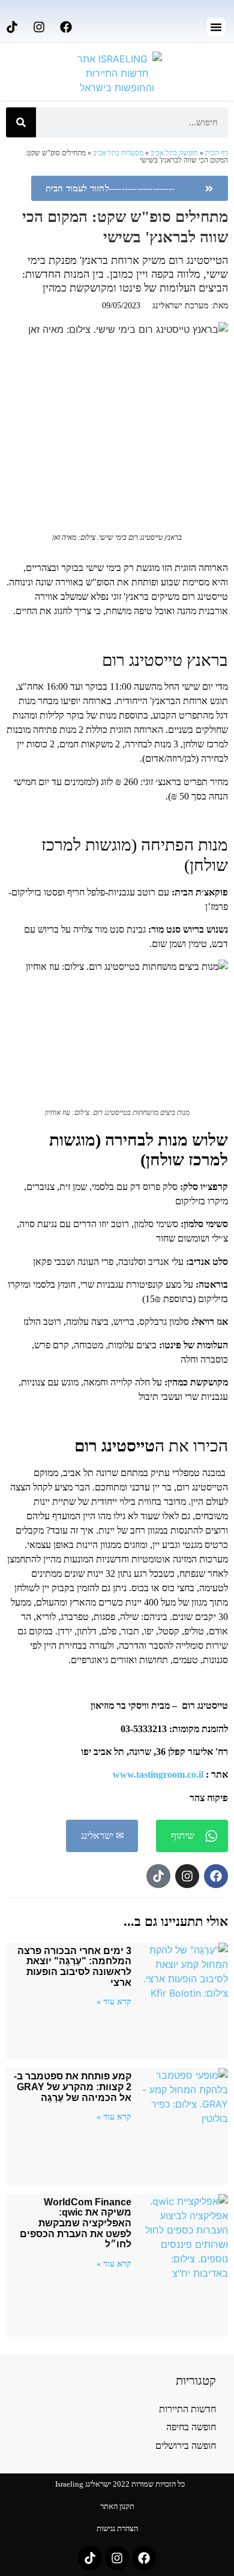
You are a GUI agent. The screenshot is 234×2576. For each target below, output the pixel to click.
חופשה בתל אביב (174, 153)
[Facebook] (66, 27)
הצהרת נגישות (117, 2528)
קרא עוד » (114, 2001)
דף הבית (217, 153)
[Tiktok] (12, 27)
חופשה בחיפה (191, 2427)
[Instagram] (39, 27)
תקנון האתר (117, 2506)
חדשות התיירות (187, 2409)
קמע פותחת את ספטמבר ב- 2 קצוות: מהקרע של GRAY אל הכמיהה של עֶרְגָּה (73, 2087)
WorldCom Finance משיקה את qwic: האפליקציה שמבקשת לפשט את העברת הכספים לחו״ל (76, 2223)
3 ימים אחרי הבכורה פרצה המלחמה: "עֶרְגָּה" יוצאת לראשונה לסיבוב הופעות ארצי (74, 1967)
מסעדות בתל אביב (118, 153)
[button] (216, 27)
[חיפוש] (21, 122)
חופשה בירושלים (186, 2446)
